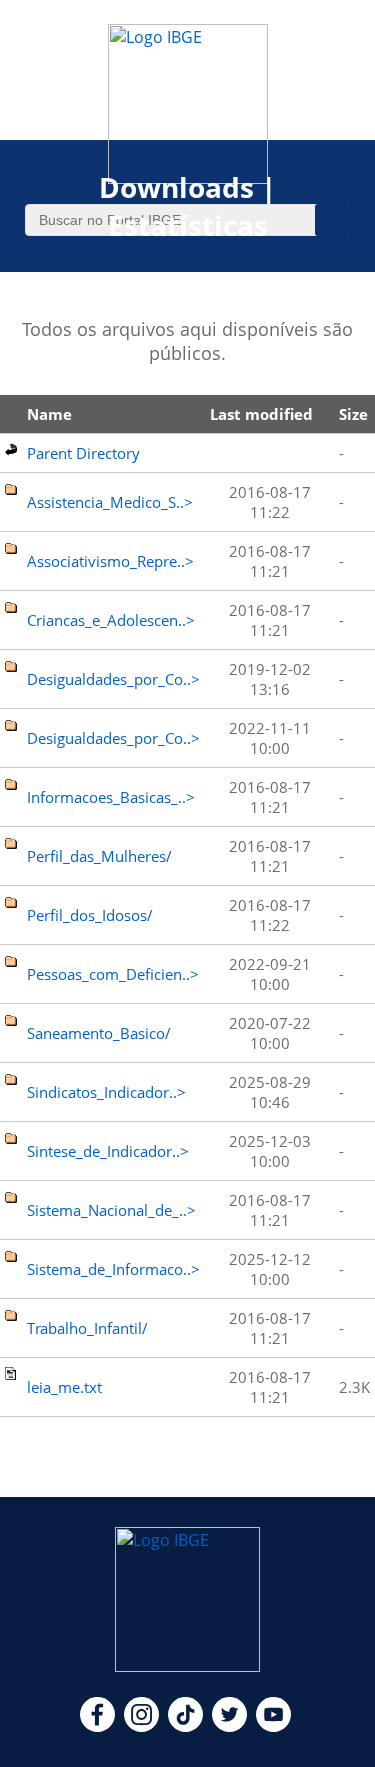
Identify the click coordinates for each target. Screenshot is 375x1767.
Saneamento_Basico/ (99, 1033)
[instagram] (141, 1726)
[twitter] (229, 1726)
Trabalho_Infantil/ (87, 1328)
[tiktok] (185, 1726)
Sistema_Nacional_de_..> (111, 1210)
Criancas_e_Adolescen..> (111, 620)
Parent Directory (83, 453)
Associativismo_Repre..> (110, 561)
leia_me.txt (64, 1387)
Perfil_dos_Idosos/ (90, 915)
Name (49, 414)
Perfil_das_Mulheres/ (99, 856)
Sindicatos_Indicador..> (106, 1092)
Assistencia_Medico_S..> (110, 502)
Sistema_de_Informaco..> (113, 1269)
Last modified (261, 414)
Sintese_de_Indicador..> (108, 1151)
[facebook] (97, 1726)
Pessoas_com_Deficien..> (113, 974)
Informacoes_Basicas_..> (111, 797)
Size (353, 414)
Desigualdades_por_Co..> (113, 679)
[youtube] (273, 1726)
